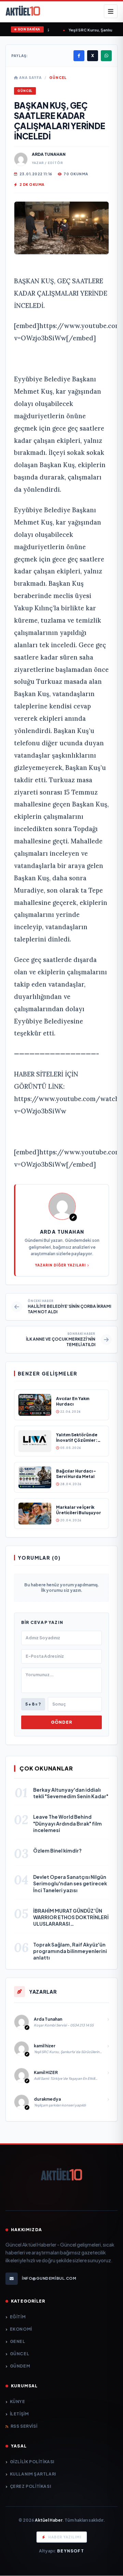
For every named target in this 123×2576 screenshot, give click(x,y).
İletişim (19, 2414)
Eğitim (18, 2317)
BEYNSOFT (71, 2551)
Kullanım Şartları (33, 2474)
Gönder (61, 1722)
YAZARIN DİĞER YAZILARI (60, 1265)
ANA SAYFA (30, 78)
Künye (18, 2402)
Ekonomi (21, 2329)
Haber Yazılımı (65, 2537)
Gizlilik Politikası (32, 2462)
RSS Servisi (24, 2426)
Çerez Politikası (30, 2486)
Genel (18, 2341)
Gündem (20, 2366)
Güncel (58, 78)
